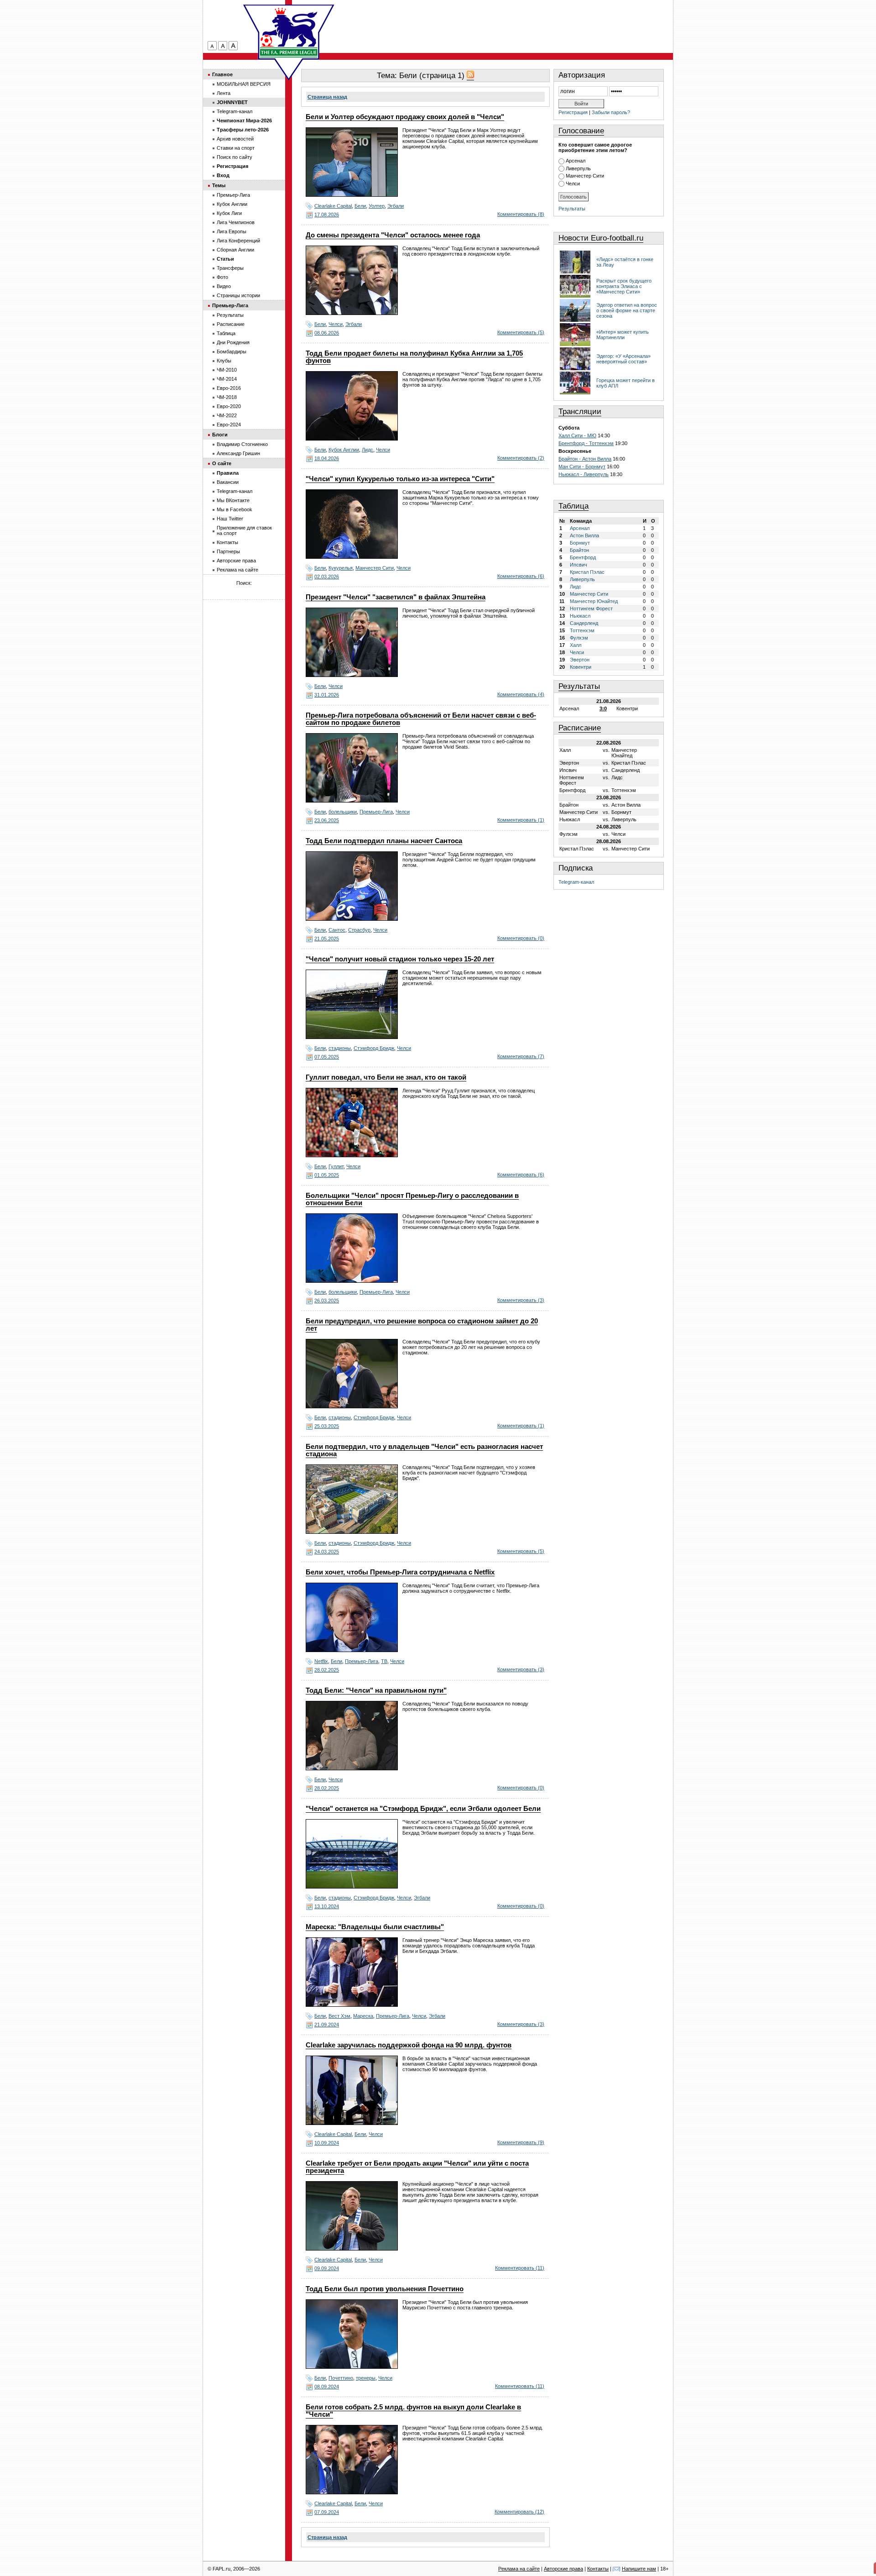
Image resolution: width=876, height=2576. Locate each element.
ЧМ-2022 (227, 415)
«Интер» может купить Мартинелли (623, 335)
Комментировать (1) (521, 820)
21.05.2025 (327, 939)
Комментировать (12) (519, 2512)
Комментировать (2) (521, 458)
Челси (336, 324)
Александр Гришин (238, 453)
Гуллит (336, 1166)
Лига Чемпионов (236, 222)
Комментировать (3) (521, 1300)
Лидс (368, 450)
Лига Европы (232, 231)
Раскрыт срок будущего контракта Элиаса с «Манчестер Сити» (624, 286)
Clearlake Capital (333, 206)
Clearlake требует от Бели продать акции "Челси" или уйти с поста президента (417, 2167)
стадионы (340, 1048)
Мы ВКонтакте (233, 500)
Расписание (580, 728)
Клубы (224, 361)
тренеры (366, 2378)
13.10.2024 (327, 1906)
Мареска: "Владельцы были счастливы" (375, 1927)
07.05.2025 (327, 1057)
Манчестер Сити (375, 568)
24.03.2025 (327, 1552)
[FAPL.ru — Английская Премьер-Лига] (289, 32)
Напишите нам (639, 2569)
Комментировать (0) (521, 938)
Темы (219, 185)
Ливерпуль (578, 168)
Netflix (321, 1661)
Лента (224, 93)
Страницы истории (238, 295)
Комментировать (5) (521, 332)
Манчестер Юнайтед (594, 601)
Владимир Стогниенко (242, 444)
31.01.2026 (327, 695)
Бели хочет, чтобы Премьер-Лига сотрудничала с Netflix (400, 1572)
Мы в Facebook (235, 509)
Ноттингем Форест (591, 609)
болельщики (343, 812)
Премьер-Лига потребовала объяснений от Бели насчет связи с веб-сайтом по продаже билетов (421, 719)
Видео (224, 286)
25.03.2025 (327, 1426)
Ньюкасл (580, 616)
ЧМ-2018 (227, 397)
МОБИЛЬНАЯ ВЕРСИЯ (244, 84)
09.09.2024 (327, 2268)
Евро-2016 (229, 388)
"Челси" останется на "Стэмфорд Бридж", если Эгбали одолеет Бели (423, 1809)
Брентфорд (583, 557)
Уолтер (377, 206)
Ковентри (581, 667)
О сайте (222, 463)
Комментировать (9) (521, 2142)
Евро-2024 (229, 425)
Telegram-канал (576, 882)
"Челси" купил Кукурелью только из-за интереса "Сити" (400, 479)
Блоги (220, 435)
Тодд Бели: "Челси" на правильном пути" (376, 1690)
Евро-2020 (229, 406)
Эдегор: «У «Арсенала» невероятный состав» (623, 359)
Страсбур (359, 930)
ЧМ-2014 (227, 379)
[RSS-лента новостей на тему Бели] (470, 76)
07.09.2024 (327, 2512)
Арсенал (576, 161)
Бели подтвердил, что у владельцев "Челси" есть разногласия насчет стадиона (424, 1450)
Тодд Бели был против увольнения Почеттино (385, 2289)
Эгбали (396, 206)
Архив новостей (235, 139)
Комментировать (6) (521, 576)
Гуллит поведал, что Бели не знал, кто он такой (386, 1077)
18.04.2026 (327, 458)
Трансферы (230, 268)
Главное (222, 74)
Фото (222, 277)
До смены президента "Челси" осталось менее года (393, 235)
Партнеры (228, 551)
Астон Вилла (584, 535)
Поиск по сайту (235, 157)
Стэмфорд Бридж (374, 1048)
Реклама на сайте (237, 570)
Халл (576, 645)
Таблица (574, 506)
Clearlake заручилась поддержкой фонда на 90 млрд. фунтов (409, 2045)
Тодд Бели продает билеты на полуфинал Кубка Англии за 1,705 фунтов (414, 357)
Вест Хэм (339, 2016)
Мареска (363, 2016)
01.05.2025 (327, 1175)
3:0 (603, 708)
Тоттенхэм (582, 630)
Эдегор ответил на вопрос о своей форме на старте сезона (627, 310)
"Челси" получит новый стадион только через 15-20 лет (400, 959)
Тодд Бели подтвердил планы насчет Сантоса (384, 841)
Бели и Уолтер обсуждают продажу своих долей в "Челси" (405, 117)
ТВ (384, 1661)
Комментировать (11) (520, 2268)
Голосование (581, 131)
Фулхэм (579, 638)
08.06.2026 (327, 333)
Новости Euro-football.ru (601, 238)
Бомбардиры (232, 352)
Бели (360, 206)
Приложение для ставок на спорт (244, 530)
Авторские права (236, 561)
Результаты (572, 209)
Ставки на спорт (236, 148)
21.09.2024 (327, 2025)
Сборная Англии (235, 250)
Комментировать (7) (521, 1056)
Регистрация (573, 112)
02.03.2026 (327, 577)
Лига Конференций (238, 241)
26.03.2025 (327, 1301)
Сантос (337, 930)
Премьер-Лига (376, 812)
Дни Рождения (233, 342)
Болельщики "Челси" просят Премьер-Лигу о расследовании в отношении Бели (412, 1199)
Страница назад (327, 97)
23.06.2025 (327, 820)
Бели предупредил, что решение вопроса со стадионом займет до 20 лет (422, 1325)
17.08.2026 (327, 215)
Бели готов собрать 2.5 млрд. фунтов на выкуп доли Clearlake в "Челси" (413, 2411)
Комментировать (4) (521, 694)
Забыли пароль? (611, 112)
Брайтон (579, 550)
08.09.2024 (327, 2387)
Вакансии (228, 482)
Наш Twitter (230, 519)
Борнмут (580, 543)
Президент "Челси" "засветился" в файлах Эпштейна (396, 597)
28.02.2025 (327, 1670)
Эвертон (580, 660)
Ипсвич (579, 565)
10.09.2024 (327, 2143)
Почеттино (341, 2378)
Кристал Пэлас (587, 572)
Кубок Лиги (229, 213)
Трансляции (580, 412)
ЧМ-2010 (227, 370)
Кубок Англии (344, 450)
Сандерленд (584, 623)
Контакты (227, 542)
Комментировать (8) (521, 214)
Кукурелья (341, 568)
